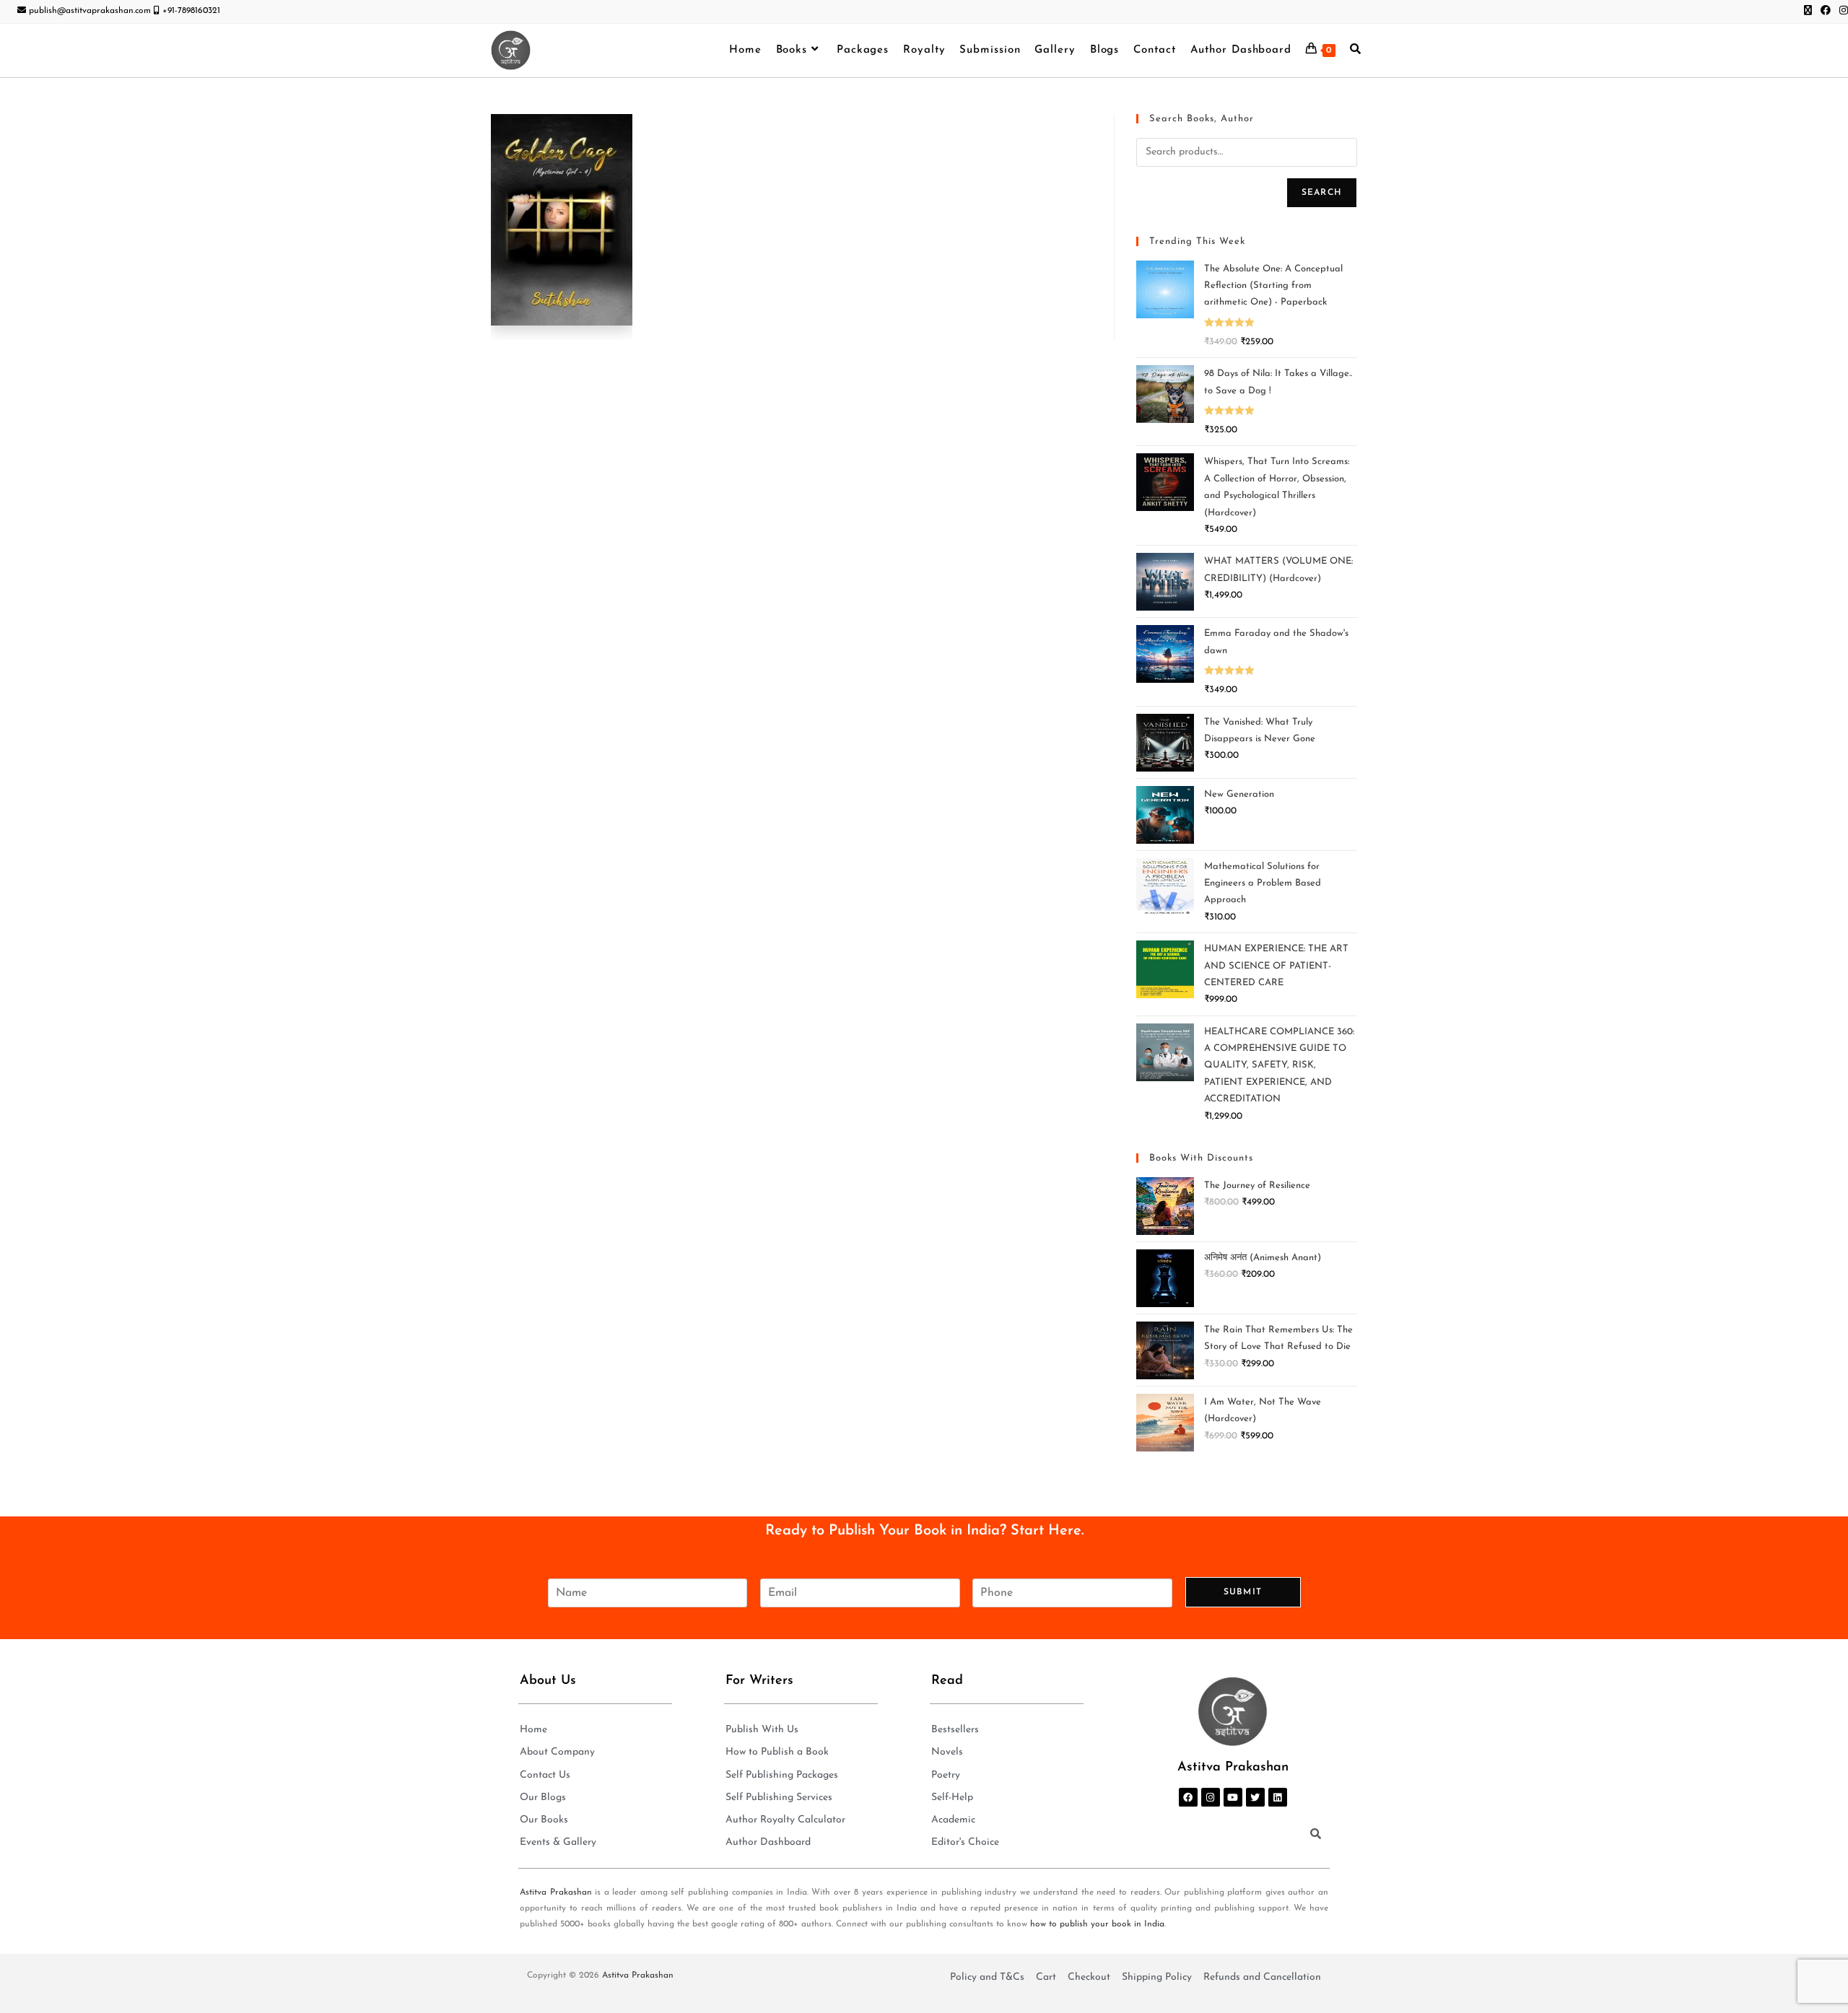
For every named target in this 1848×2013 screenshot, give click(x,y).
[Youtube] (1233, 1797)
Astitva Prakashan (556, 1892)
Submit (1243, 1592)
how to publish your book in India (1097, 1924)
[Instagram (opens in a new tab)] (1842, 12)
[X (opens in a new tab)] (1808, 12)
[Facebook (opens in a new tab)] (1826, 12)
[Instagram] (1211, 1797)
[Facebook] (1188, 1797)
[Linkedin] (1278, 1797)
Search (1322, 193)
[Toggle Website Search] (1355, 51)
